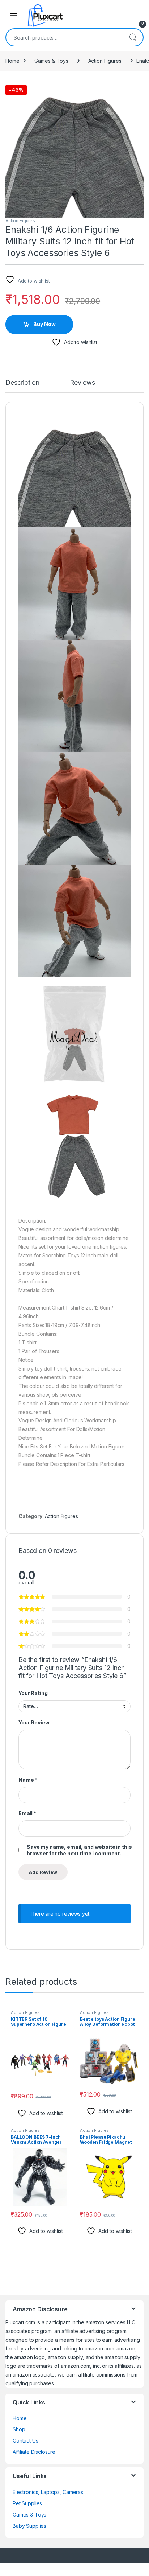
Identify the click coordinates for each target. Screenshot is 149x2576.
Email (27, 1813)
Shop (19, 2429)
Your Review (34, 1722)
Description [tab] (22, 383)
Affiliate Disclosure (34, 2452)
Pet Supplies (27, 2503)
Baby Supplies (29, 2526)
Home (12, 61)
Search (133, 37)
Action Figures (105, 61)
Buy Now (44, 324)
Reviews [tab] (82, 383)
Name (28, 1780)
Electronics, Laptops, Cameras (48, 2492)
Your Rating (33, 1693)
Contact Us (25, 2441)
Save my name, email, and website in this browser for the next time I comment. (79, 1850)
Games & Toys (51, 61)
